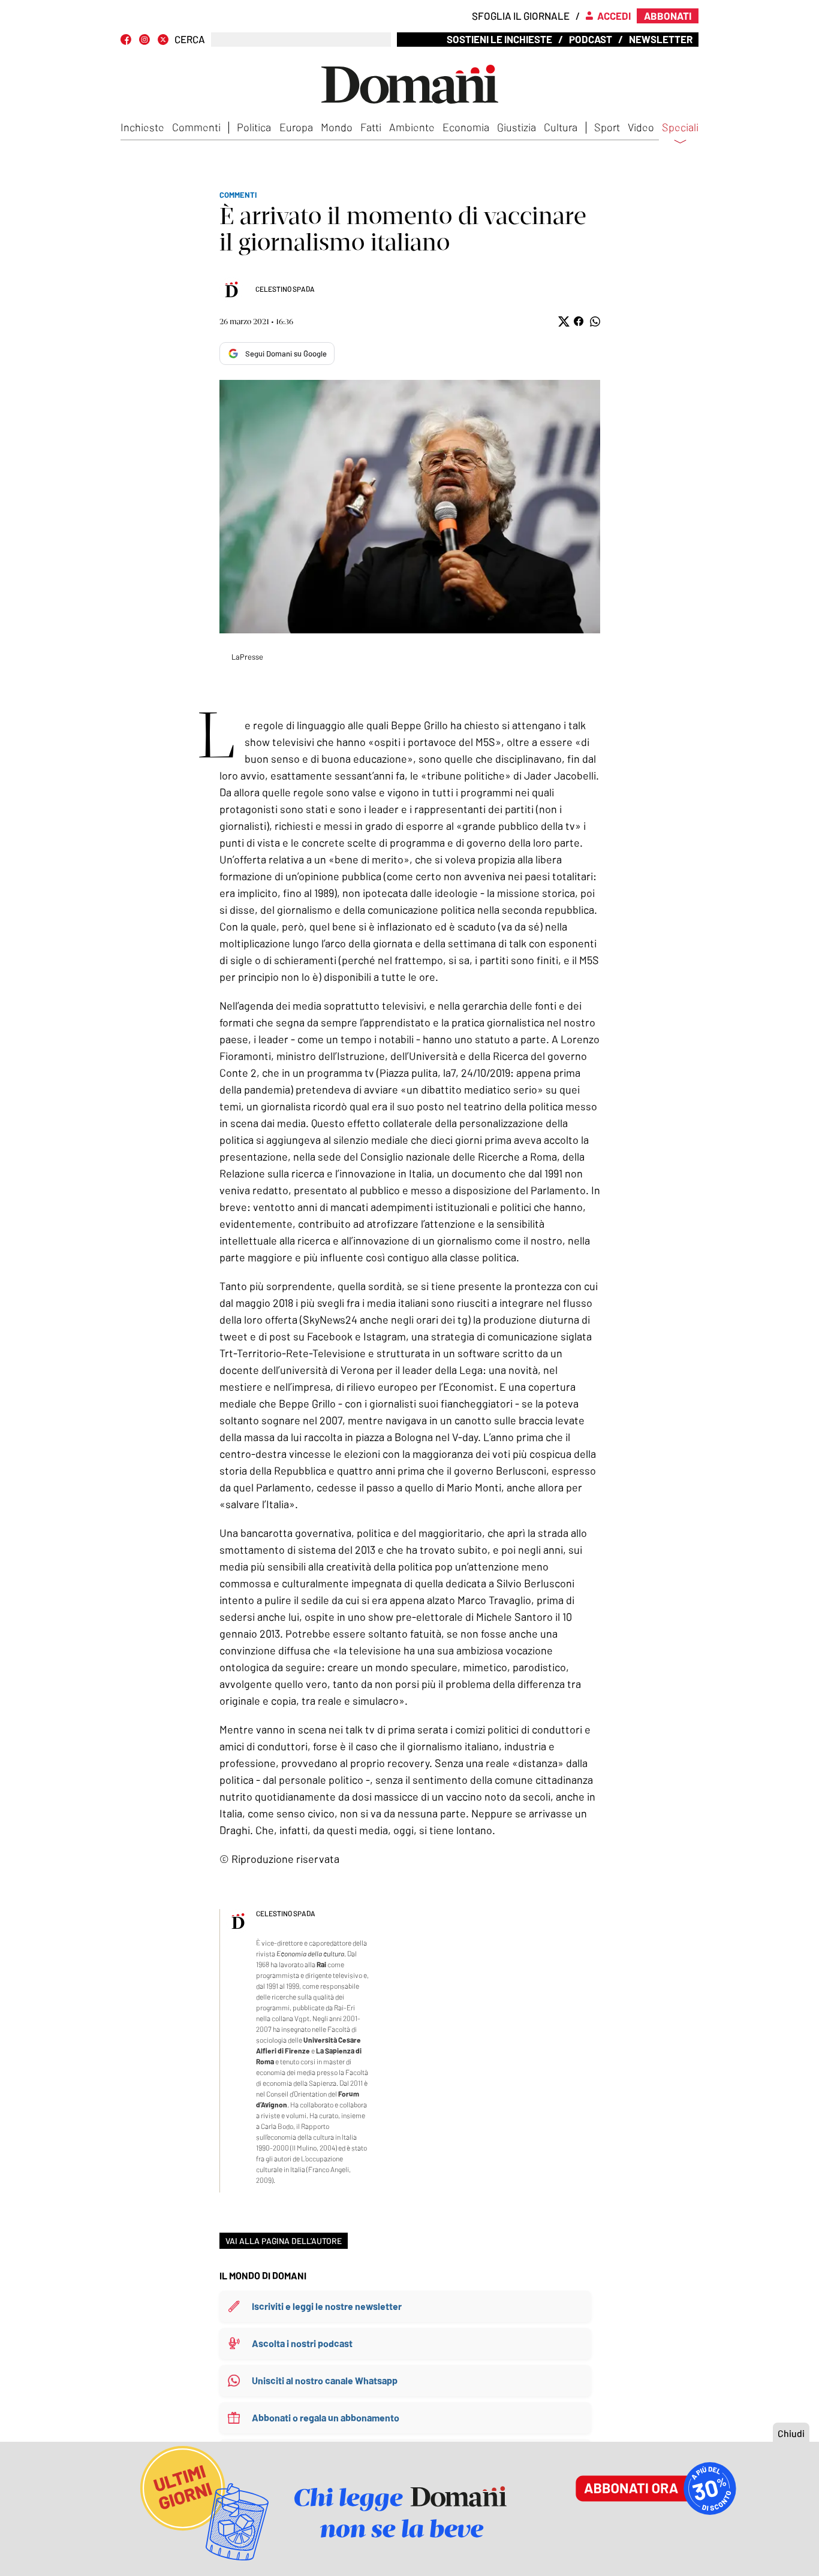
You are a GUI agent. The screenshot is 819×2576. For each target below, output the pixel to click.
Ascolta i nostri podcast (302, 2343)
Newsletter (661, 39)
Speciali (680, 128)
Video (641, 127)
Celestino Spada (285, 289)
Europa (296, 127)
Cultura (561, 127)
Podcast (591, 39)
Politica (254, 127)
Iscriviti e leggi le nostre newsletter (327, 2306)
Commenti (196, 127)
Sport (607, 127)
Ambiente (412, 127)
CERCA (190, 39)
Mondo (337, 127)
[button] (563, 321)
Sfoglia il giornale (521, 16)
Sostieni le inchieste (499, 39)
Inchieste (142, 127)
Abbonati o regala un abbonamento (326, 2418)
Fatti (371, 127)
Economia (466, 127)
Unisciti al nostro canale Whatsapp (325, 2380)
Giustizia (517, 127)
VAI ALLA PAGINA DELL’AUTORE (284, 2241)
